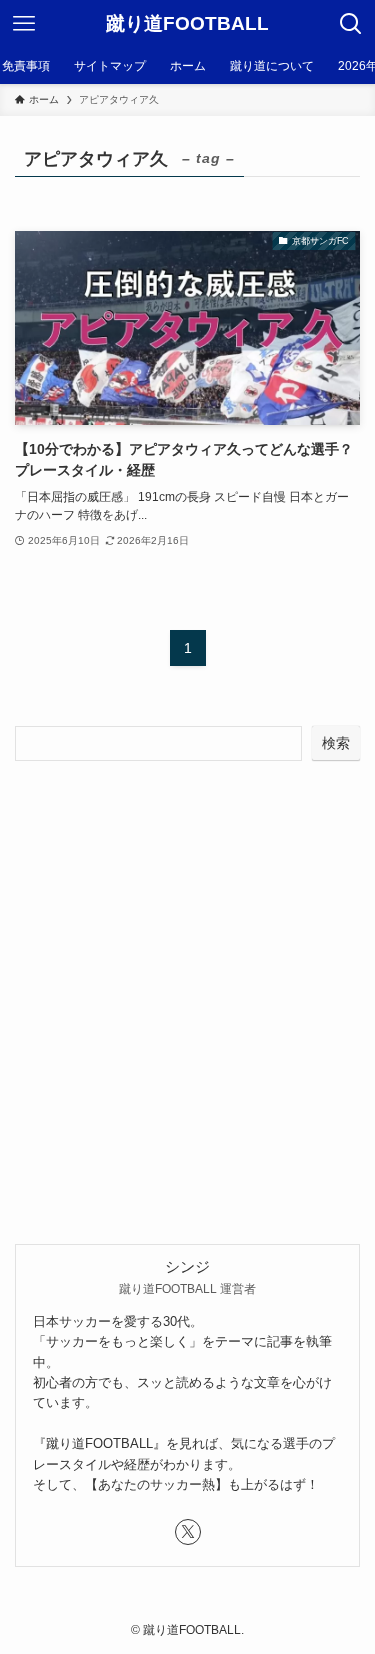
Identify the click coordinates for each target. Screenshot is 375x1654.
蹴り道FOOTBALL (187, 24)
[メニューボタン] (24, 24)
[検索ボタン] (351, 24)
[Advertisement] (187, 975)
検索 (336, 743)
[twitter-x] (188, 1532)
